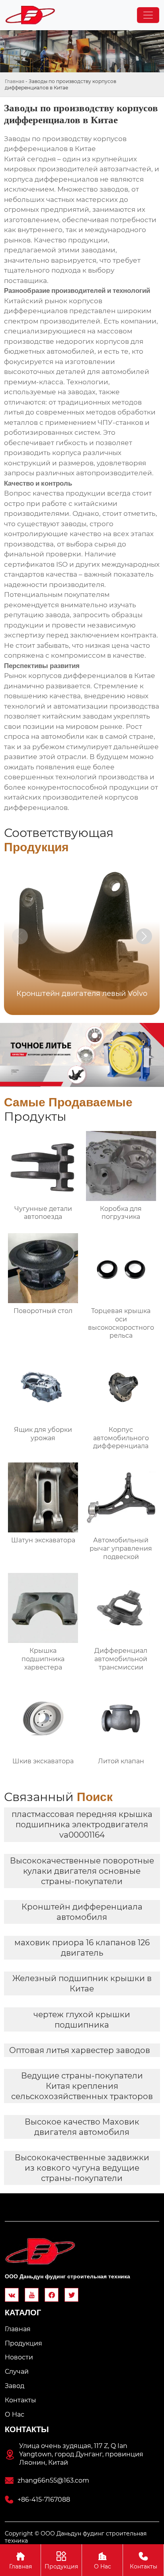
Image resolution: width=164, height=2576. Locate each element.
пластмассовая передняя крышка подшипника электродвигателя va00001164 (82, 1825)
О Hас (102, 2561)
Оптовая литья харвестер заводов (80, 2050)
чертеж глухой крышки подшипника (82, 2020)
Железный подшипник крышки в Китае (82, 1983)
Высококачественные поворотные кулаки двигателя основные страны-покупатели (82, 1871)
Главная (15, 81)
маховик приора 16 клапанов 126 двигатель (82, 1948)
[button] (144, 936)
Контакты (143, 2561)
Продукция (61, 2561)
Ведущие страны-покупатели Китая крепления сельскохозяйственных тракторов (82, 2086)
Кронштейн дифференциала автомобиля (82, 1912)
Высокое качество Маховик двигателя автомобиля (82, 2127)
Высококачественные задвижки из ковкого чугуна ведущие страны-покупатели (82, 2168)
